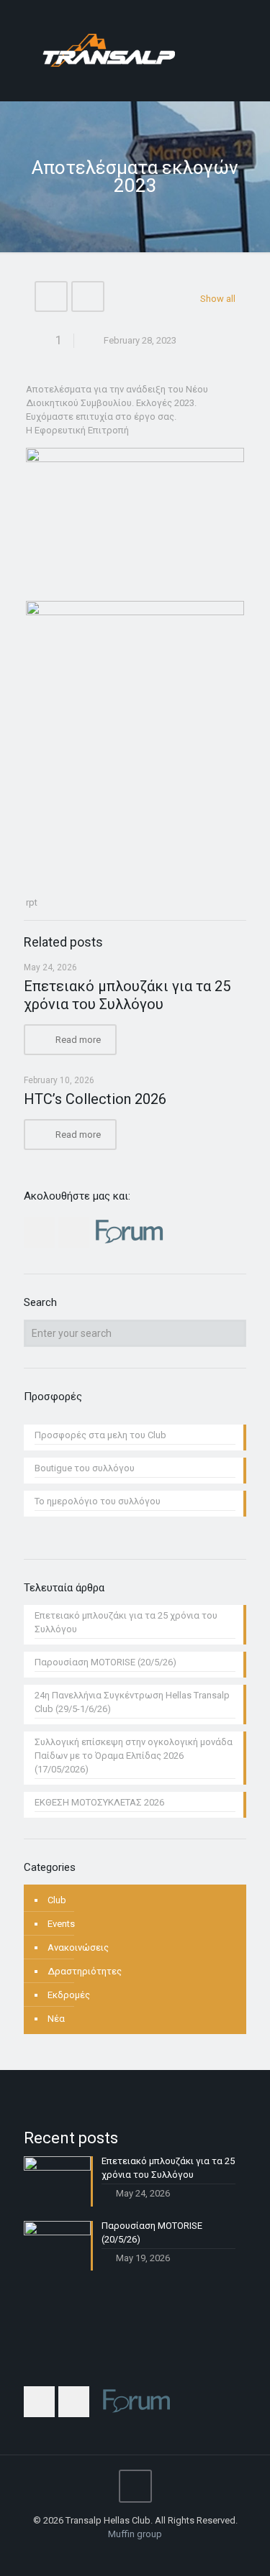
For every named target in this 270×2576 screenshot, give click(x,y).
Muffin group (135, 2534)
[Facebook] (116, 2554)
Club (57, 1900)
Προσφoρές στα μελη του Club (100, 1435)
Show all (218, 299)
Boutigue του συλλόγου (85, 1468)
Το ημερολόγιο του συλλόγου (98, 1501)
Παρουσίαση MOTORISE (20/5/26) (105, 1662)
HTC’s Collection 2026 (95, 1099)
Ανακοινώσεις (78, 1947)
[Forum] (154, 2554)
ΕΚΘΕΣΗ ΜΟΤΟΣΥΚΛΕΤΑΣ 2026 (99, 1802)
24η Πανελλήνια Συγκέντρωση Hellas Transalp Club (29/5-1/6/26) (132, 1702)
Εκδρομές (69, 1995)
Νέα (56, 2019)
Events (61, 1924)
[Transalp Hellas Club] (135, 50)
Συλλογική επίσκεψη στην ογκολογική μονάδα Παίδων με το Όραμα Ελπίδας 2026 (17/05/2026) (134, 1756)
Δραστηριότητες (85, 1971)
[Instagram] (135, 2554)
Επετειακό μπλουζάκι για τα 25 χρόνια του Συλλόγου (127, 995)
